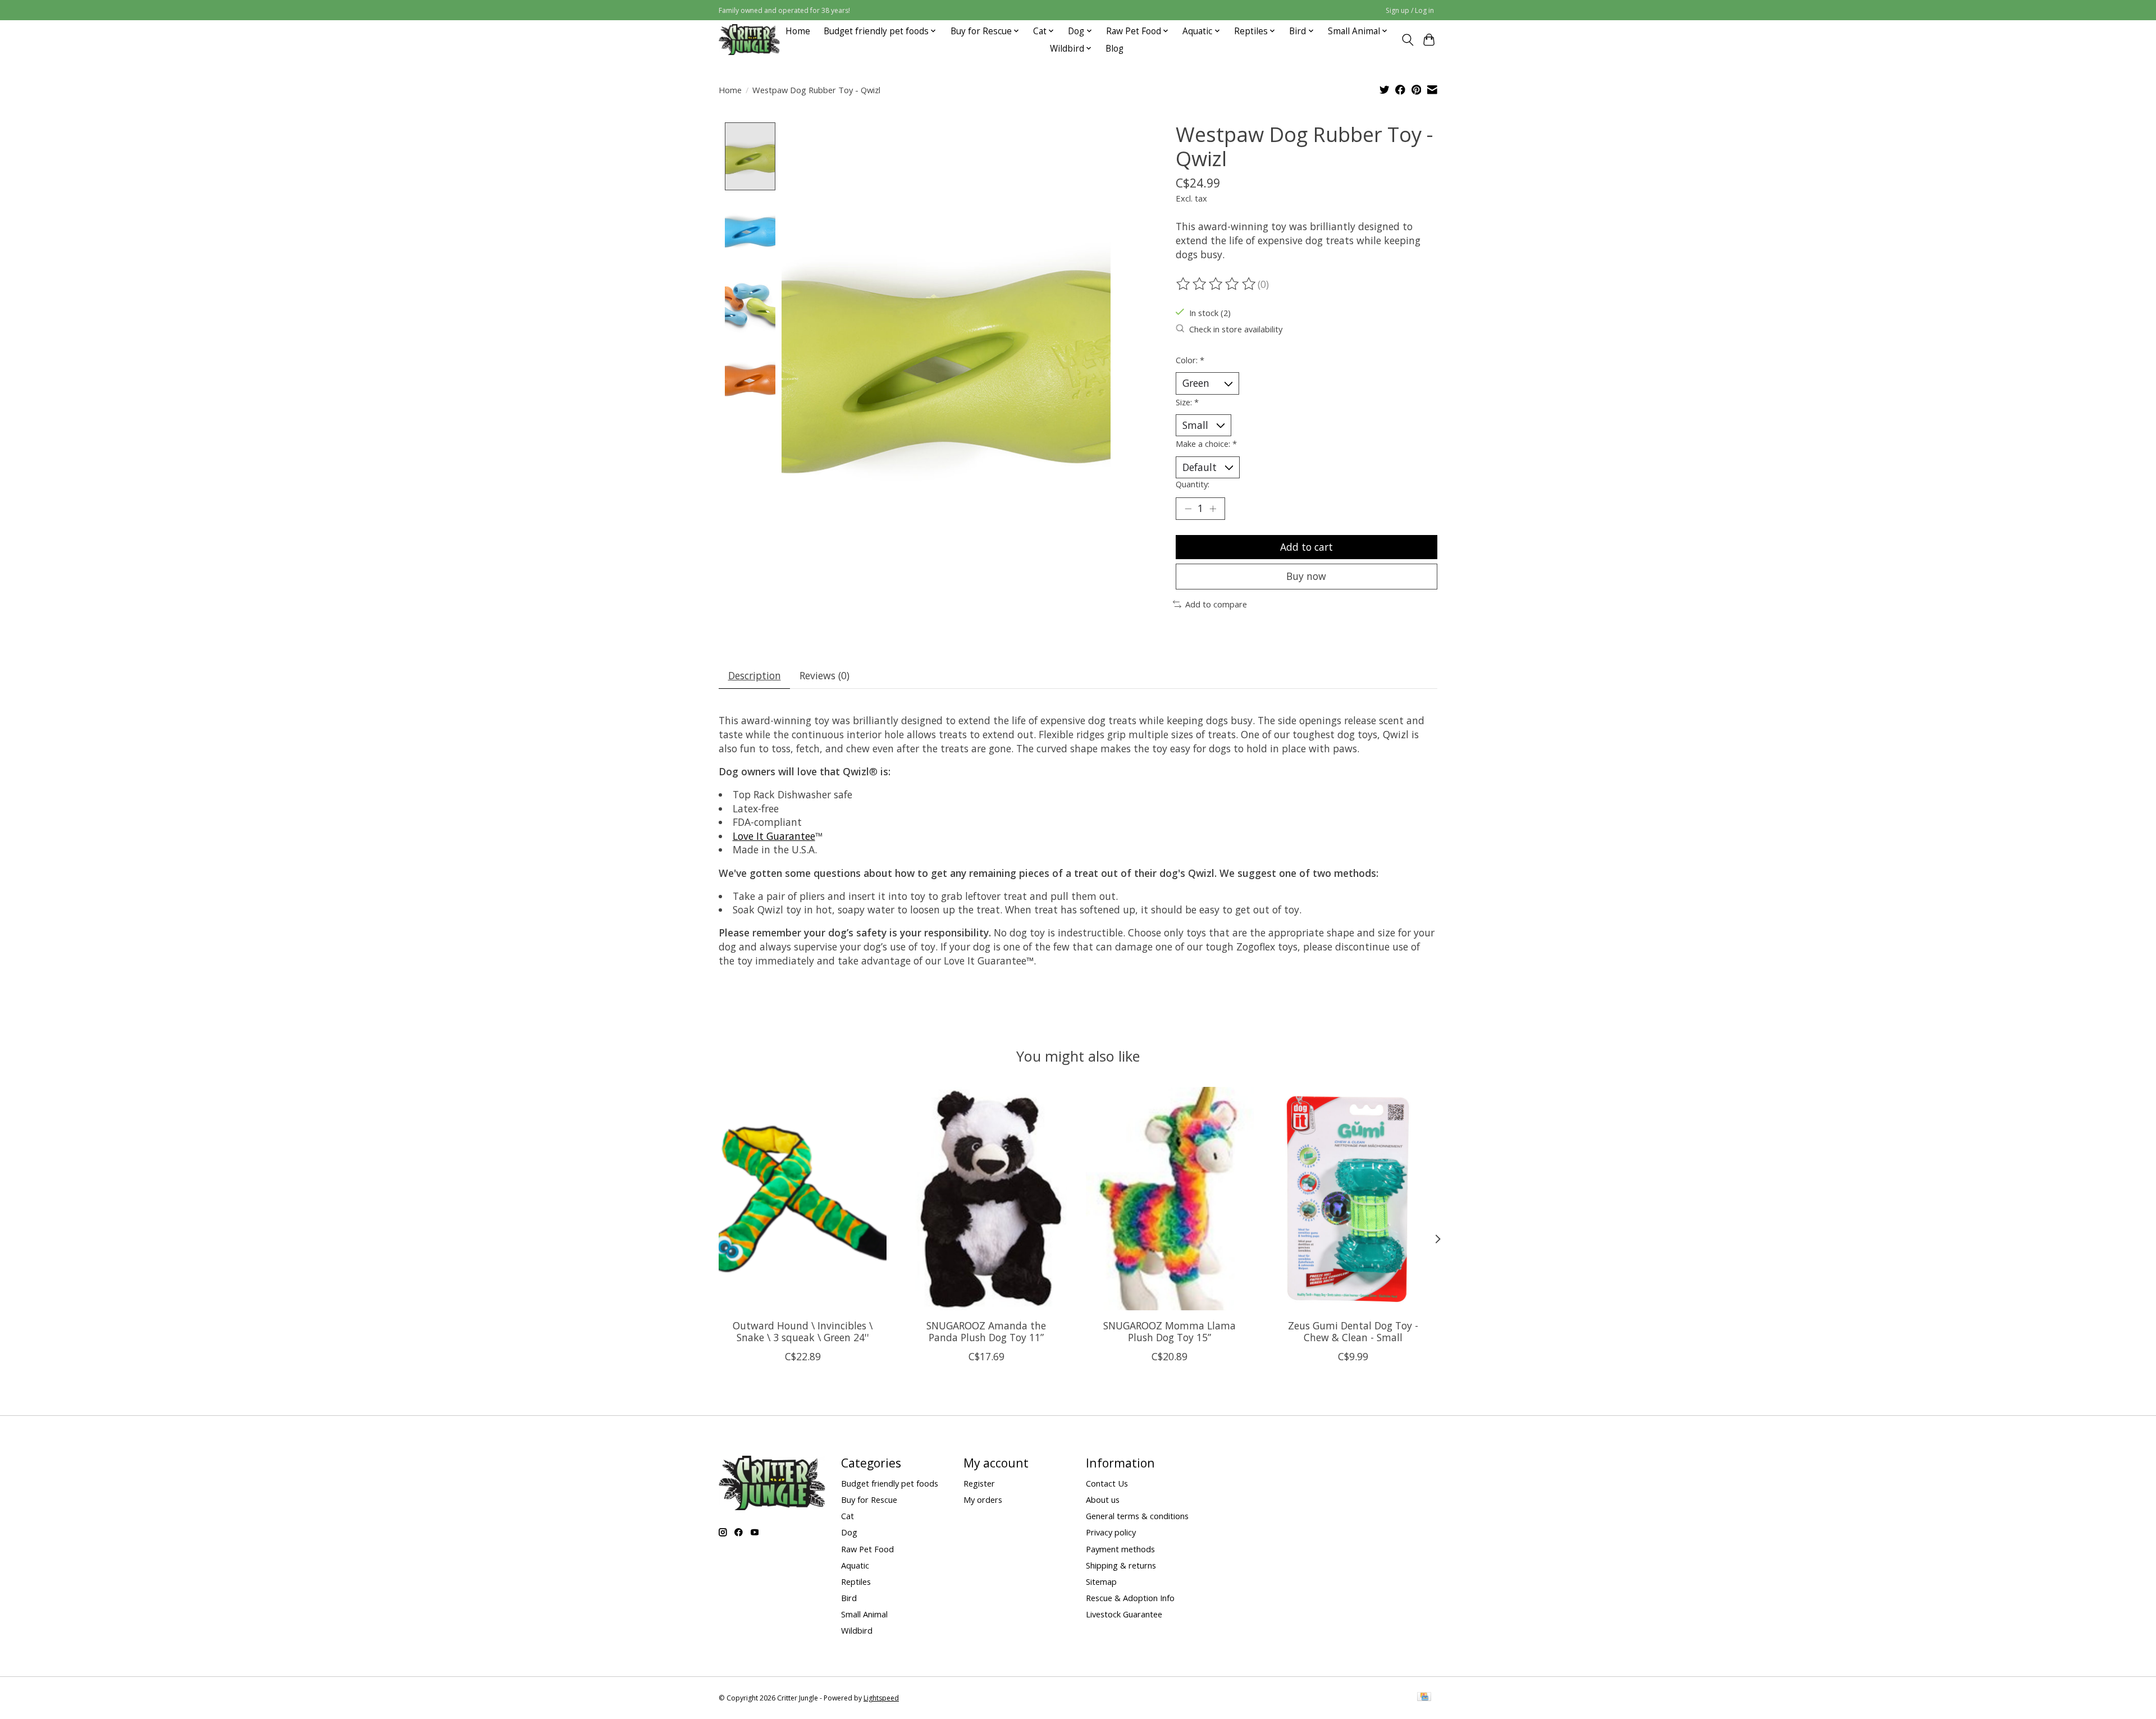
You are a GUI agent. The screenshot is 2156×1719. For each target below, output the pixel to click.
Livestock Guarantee (1124, 1614)
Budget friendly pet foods (890, 1483)
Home (798, 31)
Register (979, 1483)
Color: (1190, 360)
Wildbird (857, 1630)
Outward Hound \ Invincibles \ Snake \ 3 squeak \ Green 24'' (803, 1331)
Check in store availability (1236, 329)
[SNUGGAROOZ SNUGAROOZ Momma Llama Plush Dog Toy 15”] (1170, 1199)
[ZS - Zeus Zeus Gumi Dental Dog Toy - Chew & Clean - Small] (1353, 1199)
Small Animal (864, 1614)
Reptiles (856, 1581)
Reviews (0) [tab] (825, 675)
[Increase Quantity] (1213, 509)
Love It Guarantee (774, 836)
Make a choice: (1206, 444)
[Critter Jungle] (749, 40)
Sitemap (1101, 1581)
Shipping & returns (1121, 1565)
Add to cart (1307, 547)
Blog (1114, 49)
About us (1103, 1499)
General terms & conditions (1137, 1516)
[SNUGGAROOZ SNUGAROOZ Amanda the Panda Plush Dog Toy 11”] (986, 1199)
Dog (849, 1532)
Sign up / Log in (1410, 10)
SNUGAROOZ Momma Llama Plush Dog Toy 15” (1170, 1331)
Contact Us (1107, 1483)
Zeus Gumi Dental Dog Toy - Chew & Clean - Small (1353, 1331)
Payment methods (1120, 1549)
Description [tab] (755, 675)
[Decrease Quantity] (1188, 509)
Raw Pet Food (867, 1549)
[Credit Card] (1424, 1698)
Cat (848, 1516)
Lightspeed (881, 1698)
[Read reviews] (1217, 284)
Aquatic (855, 1565)
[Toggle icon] (1407, 40)
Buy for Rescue (869, 1499)
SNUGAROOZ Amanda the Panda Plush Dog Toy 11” (986, 1331)
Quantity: (1193, 484)
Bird (849, 1598)
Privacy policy (1111, 1532)
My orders (983, 1499)
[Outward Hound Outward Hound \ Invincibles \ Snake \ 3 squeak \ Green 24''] (803, 1199)
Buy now (1306, 576)
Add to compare (1216, 604)
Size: (1187, 402)
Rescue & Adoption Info (1130, 1598)
